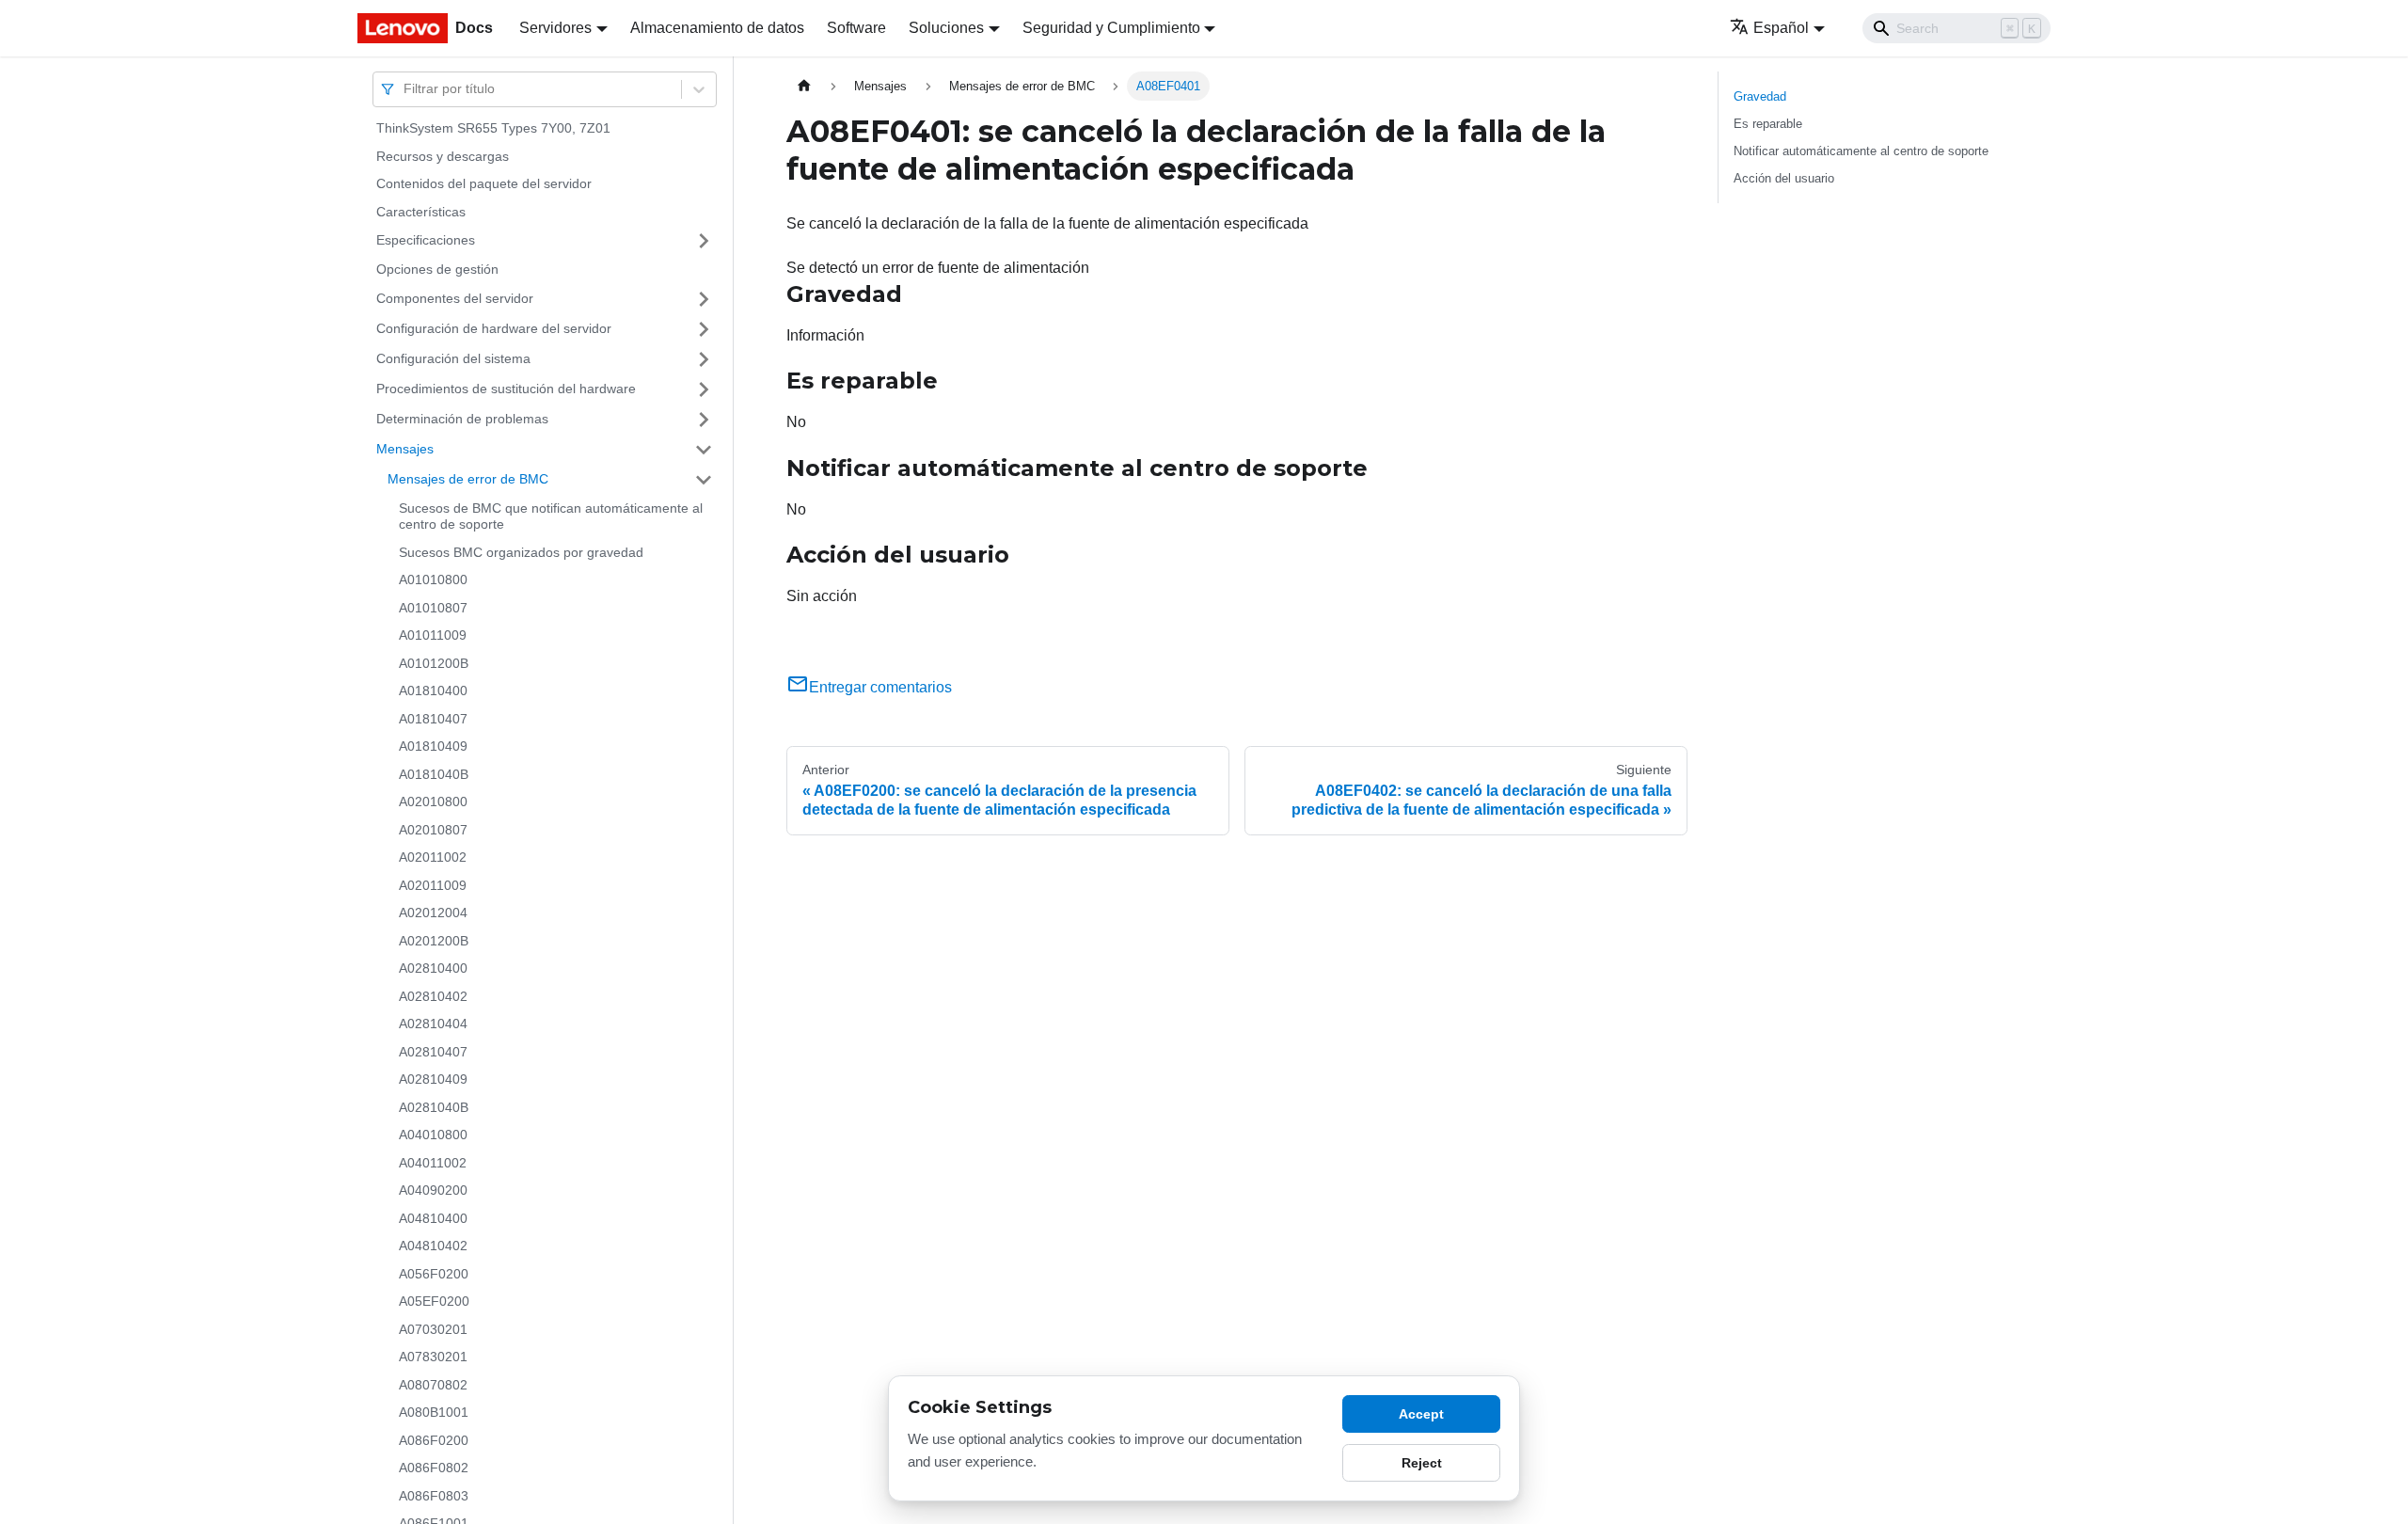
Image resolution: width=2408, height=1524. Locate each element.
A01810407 (433, 719)
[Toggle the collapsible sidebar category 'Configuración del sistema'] (704, 359)
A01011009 (433, 635)
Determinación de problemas (462, 419)
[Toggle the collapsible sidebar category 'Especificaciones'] (704, 241)
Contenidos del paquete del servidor (484, 183)
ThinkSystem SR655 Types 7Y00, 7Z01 (493, 128)
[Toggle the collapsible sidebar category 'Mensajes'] (704, 450)
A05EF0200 (434, 1301)
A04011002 (433, 1163)
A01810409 (433, 746)
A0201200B (434, 941)
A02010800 (433, 802)
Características (421, 212)
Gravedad (1760, 96)
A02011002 (433, 857)
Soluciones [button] (946, 28)
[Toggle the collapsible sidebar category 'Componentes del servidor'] (704, 299)
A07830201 (433, 1357)
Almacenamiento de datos (717, 28)
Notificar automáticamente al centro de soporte (1861, 151)
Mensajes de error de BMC (468, 479)
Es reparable (1768, 124)
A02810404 (433, 1024)
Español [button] (1781, 28)
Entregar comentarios (880, 687)
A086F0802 (434, 1468)
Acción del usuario (1784, 178)
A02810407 (433, 1052)
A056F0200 (434, 1274)
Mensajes (405, 449)
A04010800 (433, 1135)
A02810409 (433, 1079)
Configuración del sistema (453, 358)
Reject (1422, 1463)
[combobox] (405, 89)
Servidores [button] (555, 28)
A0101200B (434, 663)
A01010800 (433, 579)
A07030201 (433, 1329)
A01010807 (433, 608)
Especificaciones (426, 240)
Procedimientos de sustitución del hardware (506, 389)
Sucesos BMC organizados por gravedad (521, 552)
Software (856, 28)
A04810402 (433, 1246)
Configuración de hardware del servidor (494, 328)
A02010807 (433, 830)
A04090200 (433, 1190)
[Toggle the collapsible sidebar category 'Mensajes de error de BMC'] (704, 480)
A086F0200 (434, 1440)
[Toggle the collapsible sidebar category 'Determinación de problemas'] (704, 420)
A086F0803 (434, 1496)
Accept (1421, 1414)
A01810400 (433, 691)
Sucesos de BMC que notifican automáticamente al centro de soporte (551, 516)
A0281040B (434, 1107)
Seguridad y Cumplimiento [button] (1111, 28)
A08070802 (433, 1385)
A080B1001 (434, 1412)
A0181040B (434, 774)
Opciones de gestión (437, 269)
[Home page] (804, 86)
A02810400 (433, 968)
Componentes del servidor (455, 298)
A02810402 (433, 996)
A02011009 (433, 885)
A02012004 (433, 913)
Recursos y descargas (443, 156)
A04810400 (433, 1218)
